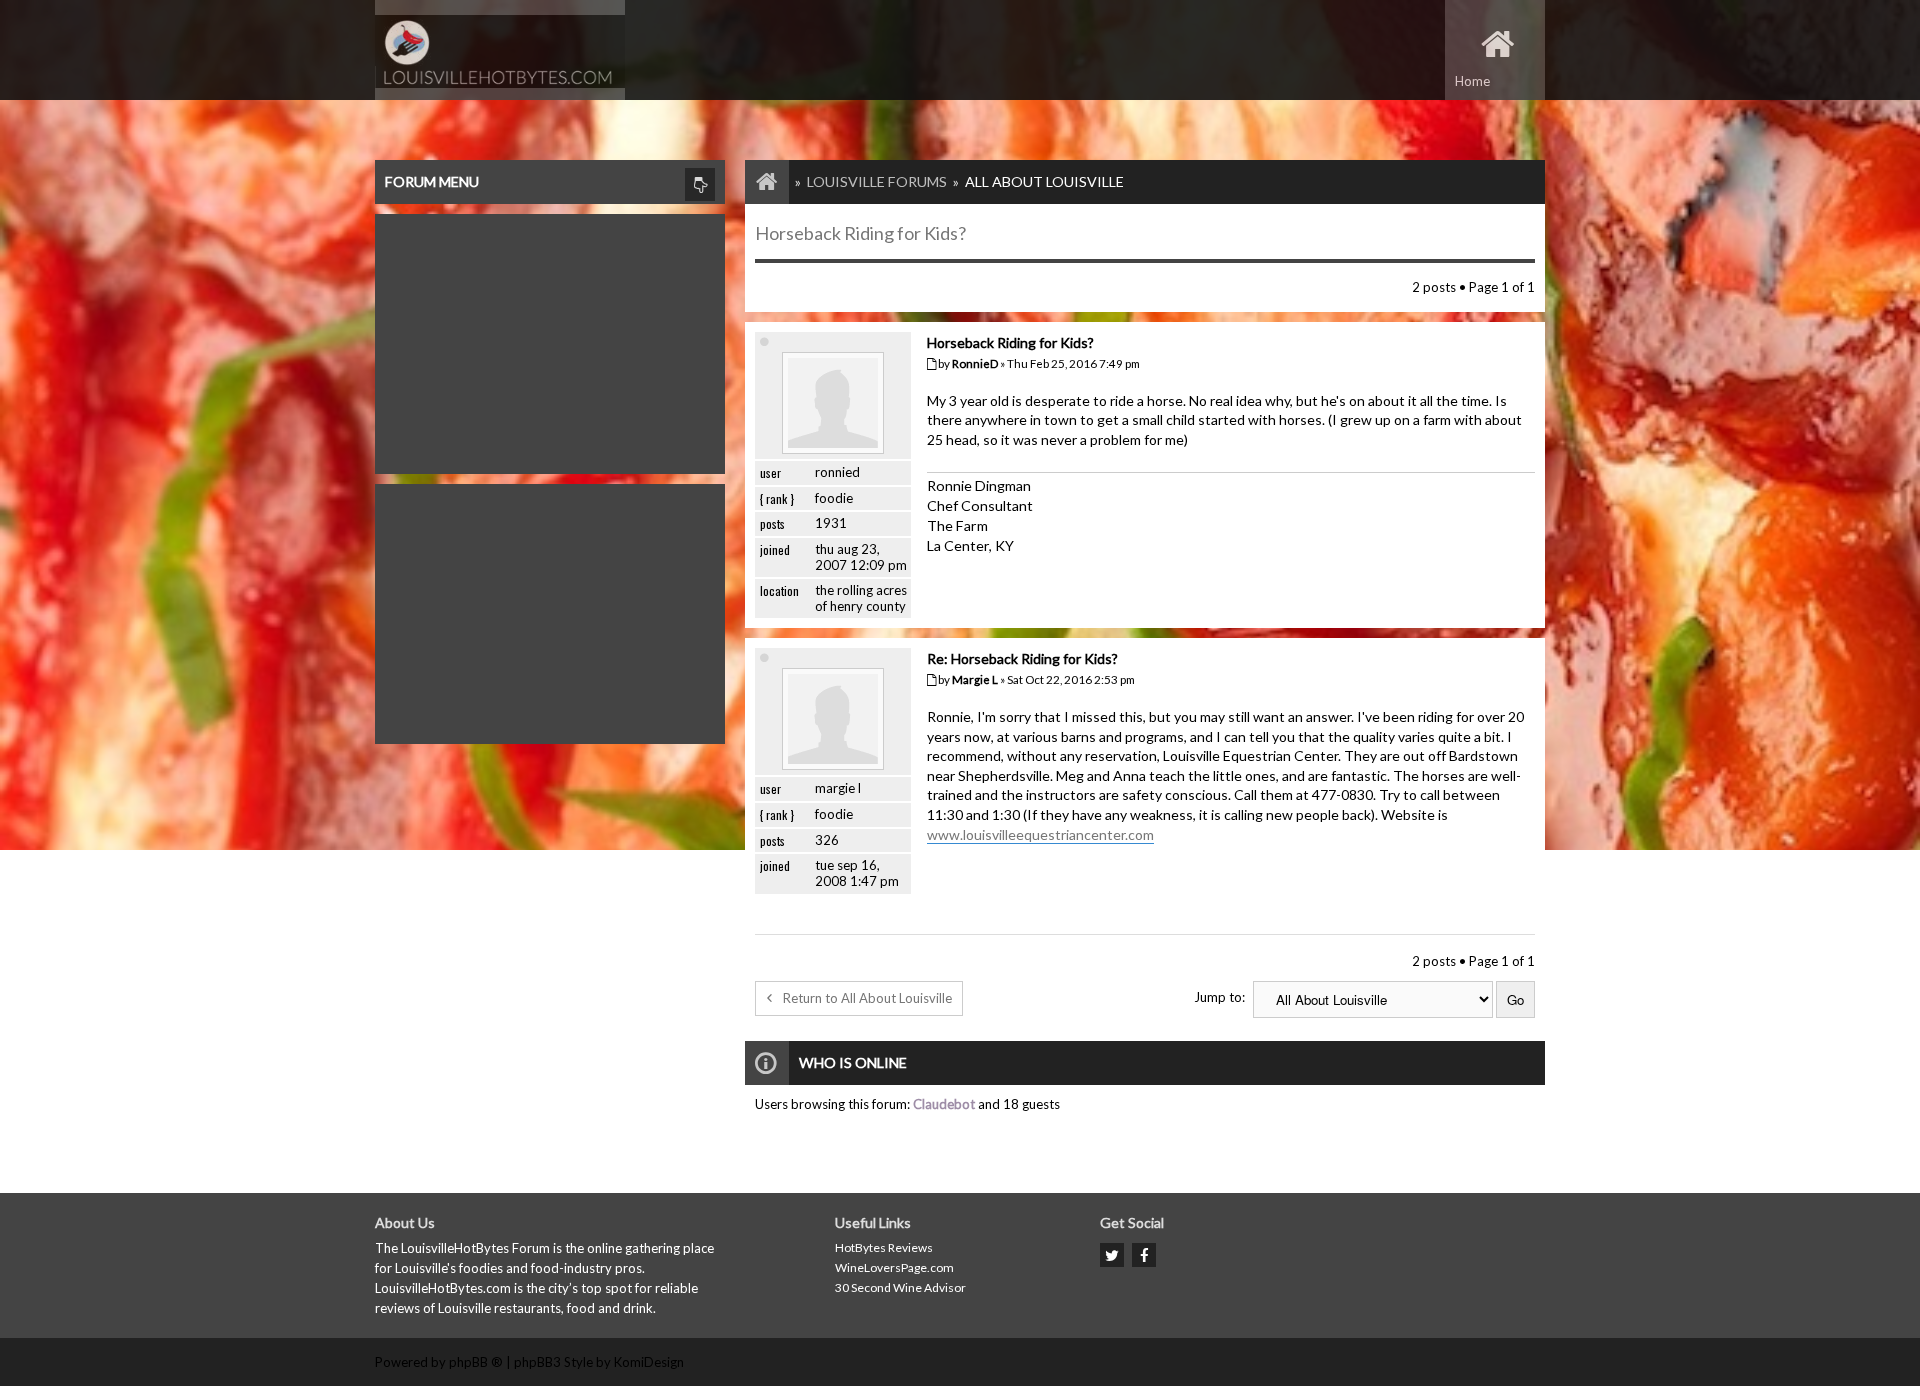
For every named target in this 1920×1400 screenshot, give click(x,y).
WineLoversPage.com (894, 1267)
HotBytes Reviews (884, 1247)
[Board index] (757, 181)
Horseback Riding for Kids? (860, 233)
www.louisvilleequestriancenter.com (1040, 834)
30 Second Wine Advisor (900, 1287)
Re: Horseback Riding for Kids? (1022, 658)
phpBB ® (476, 1362)
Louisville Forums (877, 181)
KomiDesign (649, 1362)
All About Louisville (1044, 181)
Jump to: (1219, 997)
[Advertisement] (550, 339)
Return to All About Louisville (867, 998)
